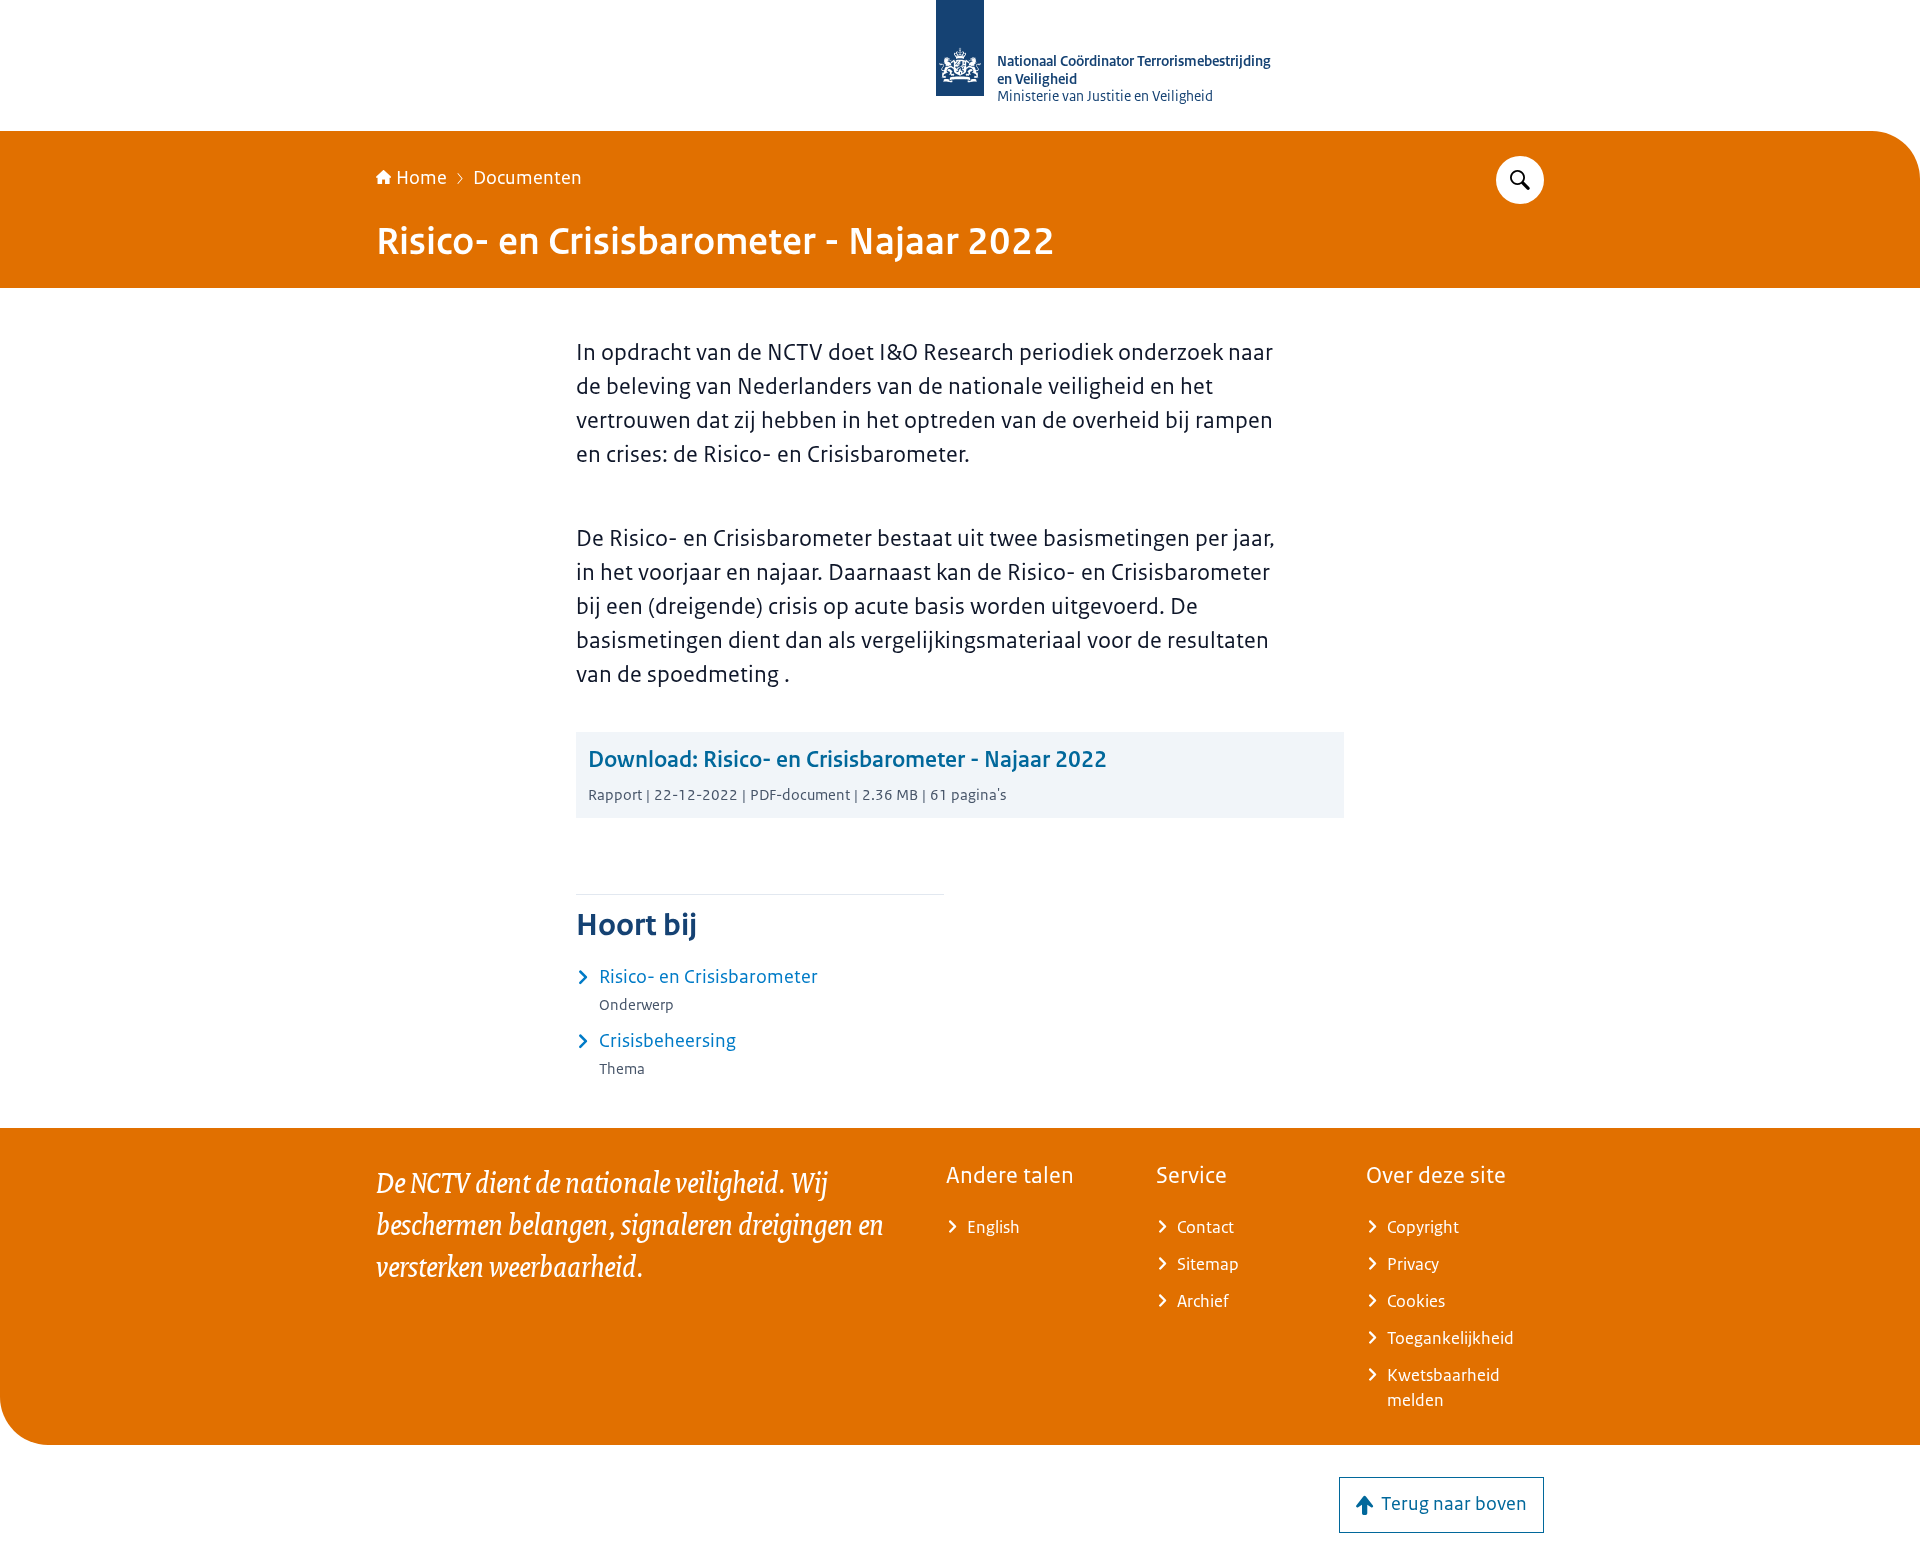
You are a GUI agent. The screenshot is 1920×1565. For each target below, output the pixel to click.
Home (421, 178)
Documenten (527, 178)
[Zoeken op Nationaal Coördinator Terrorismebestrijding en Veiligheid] (1520, 180)
